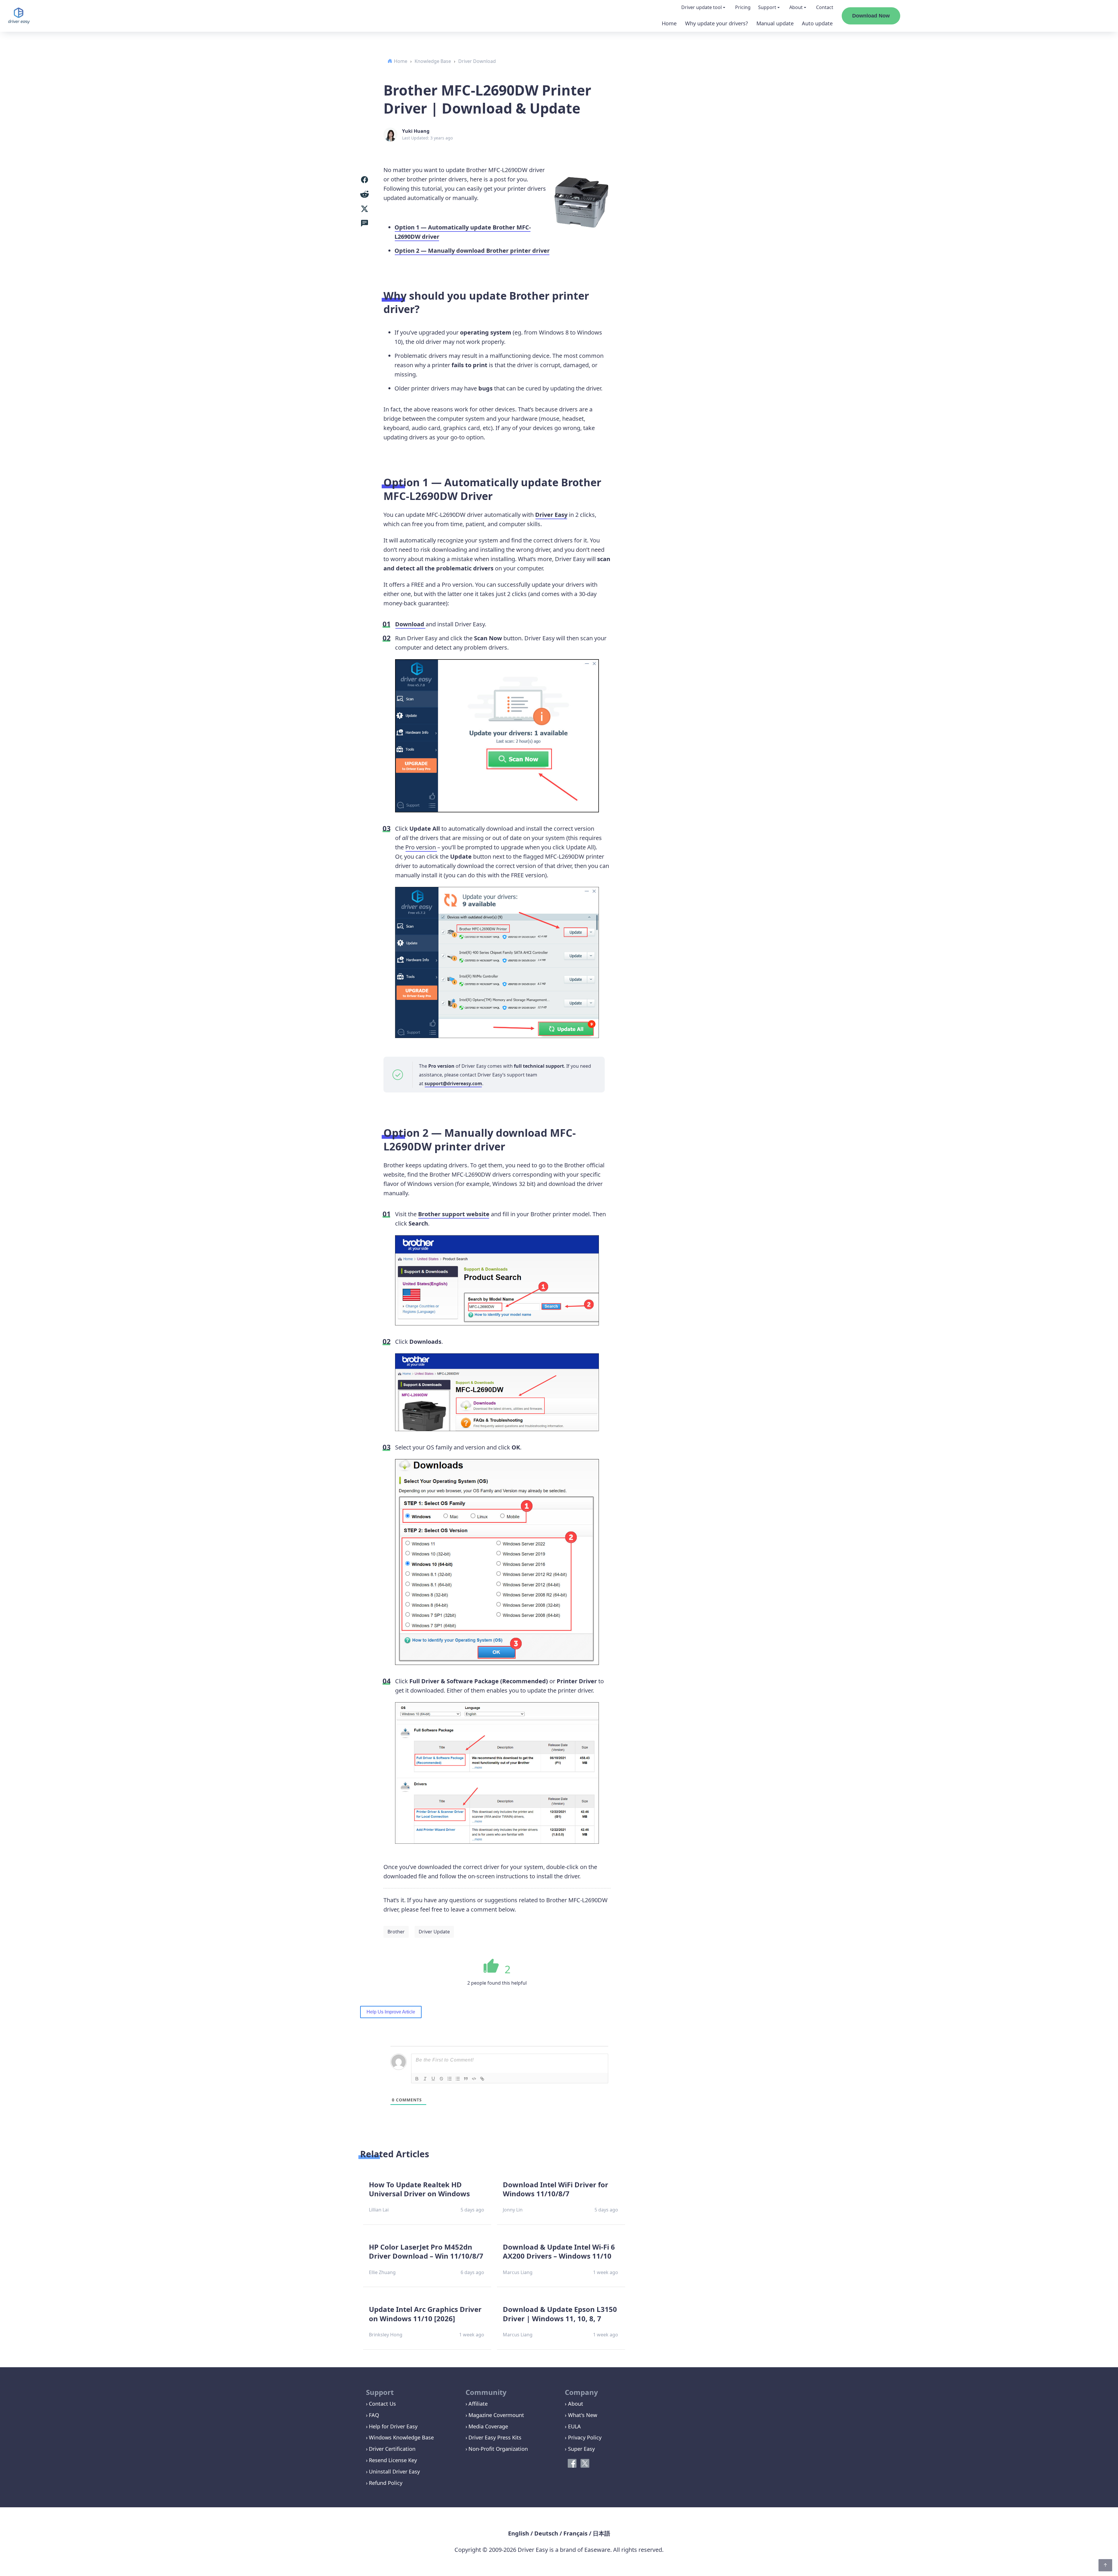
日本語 (602, 2533)
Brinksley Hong (386, 2335)
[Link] (482, 2079)
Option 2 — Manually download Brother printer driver (472, 251)
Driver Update (434, 1932)
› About (574, 2404)
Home (669, 23)
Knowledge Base (433, 61)
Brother (396, 1932)
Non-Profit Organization (498, 2449)
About (796, 7)
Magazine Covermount (496, 2415)
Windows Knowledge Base (401, 2437)
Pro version (421, 847)
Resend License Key (393, 2460)
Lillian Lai (379, 2210)
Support (767, 7)
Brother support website (454, 1214)
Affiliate (478, 2404)
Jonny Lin (513, 2210)
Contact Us (382, 2404)
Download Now (871, 16)
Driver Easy (551, 515)
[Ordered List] (450, 2079)
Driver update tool (702, 7)
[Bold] (417, 2079)
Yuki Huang (416, 131)
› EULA (573, 2426)
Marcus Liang (518, 2272)
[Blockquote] (466, 2079)
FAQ (374, 2415)
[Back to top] (1105, 2565)
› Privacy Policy (583, 2437)
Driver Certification (392, 2449)
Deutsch (546, 2533)
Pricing (743, 7)
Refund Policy (386, 2483)
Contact (825, 7)
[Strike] (441, 2079)
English (519, 2533)
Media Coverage (488, 2426)
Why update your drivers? (717, 23)
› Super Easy (580, 2449)
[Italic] (425, 2079)
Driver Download (477, 61)
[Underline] (433, 2079)
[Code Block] (474, 2079)
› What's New (581, 2415)
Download (410, 624)
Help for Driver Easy (393, 2426)
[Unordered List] (458, 2079)
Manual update (775, 23)
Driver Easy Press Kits (495, 2437)
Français (575, 2533)
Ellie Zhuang (382, 2272)
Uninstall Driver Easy (394, 2471)
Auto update (817, 23)
